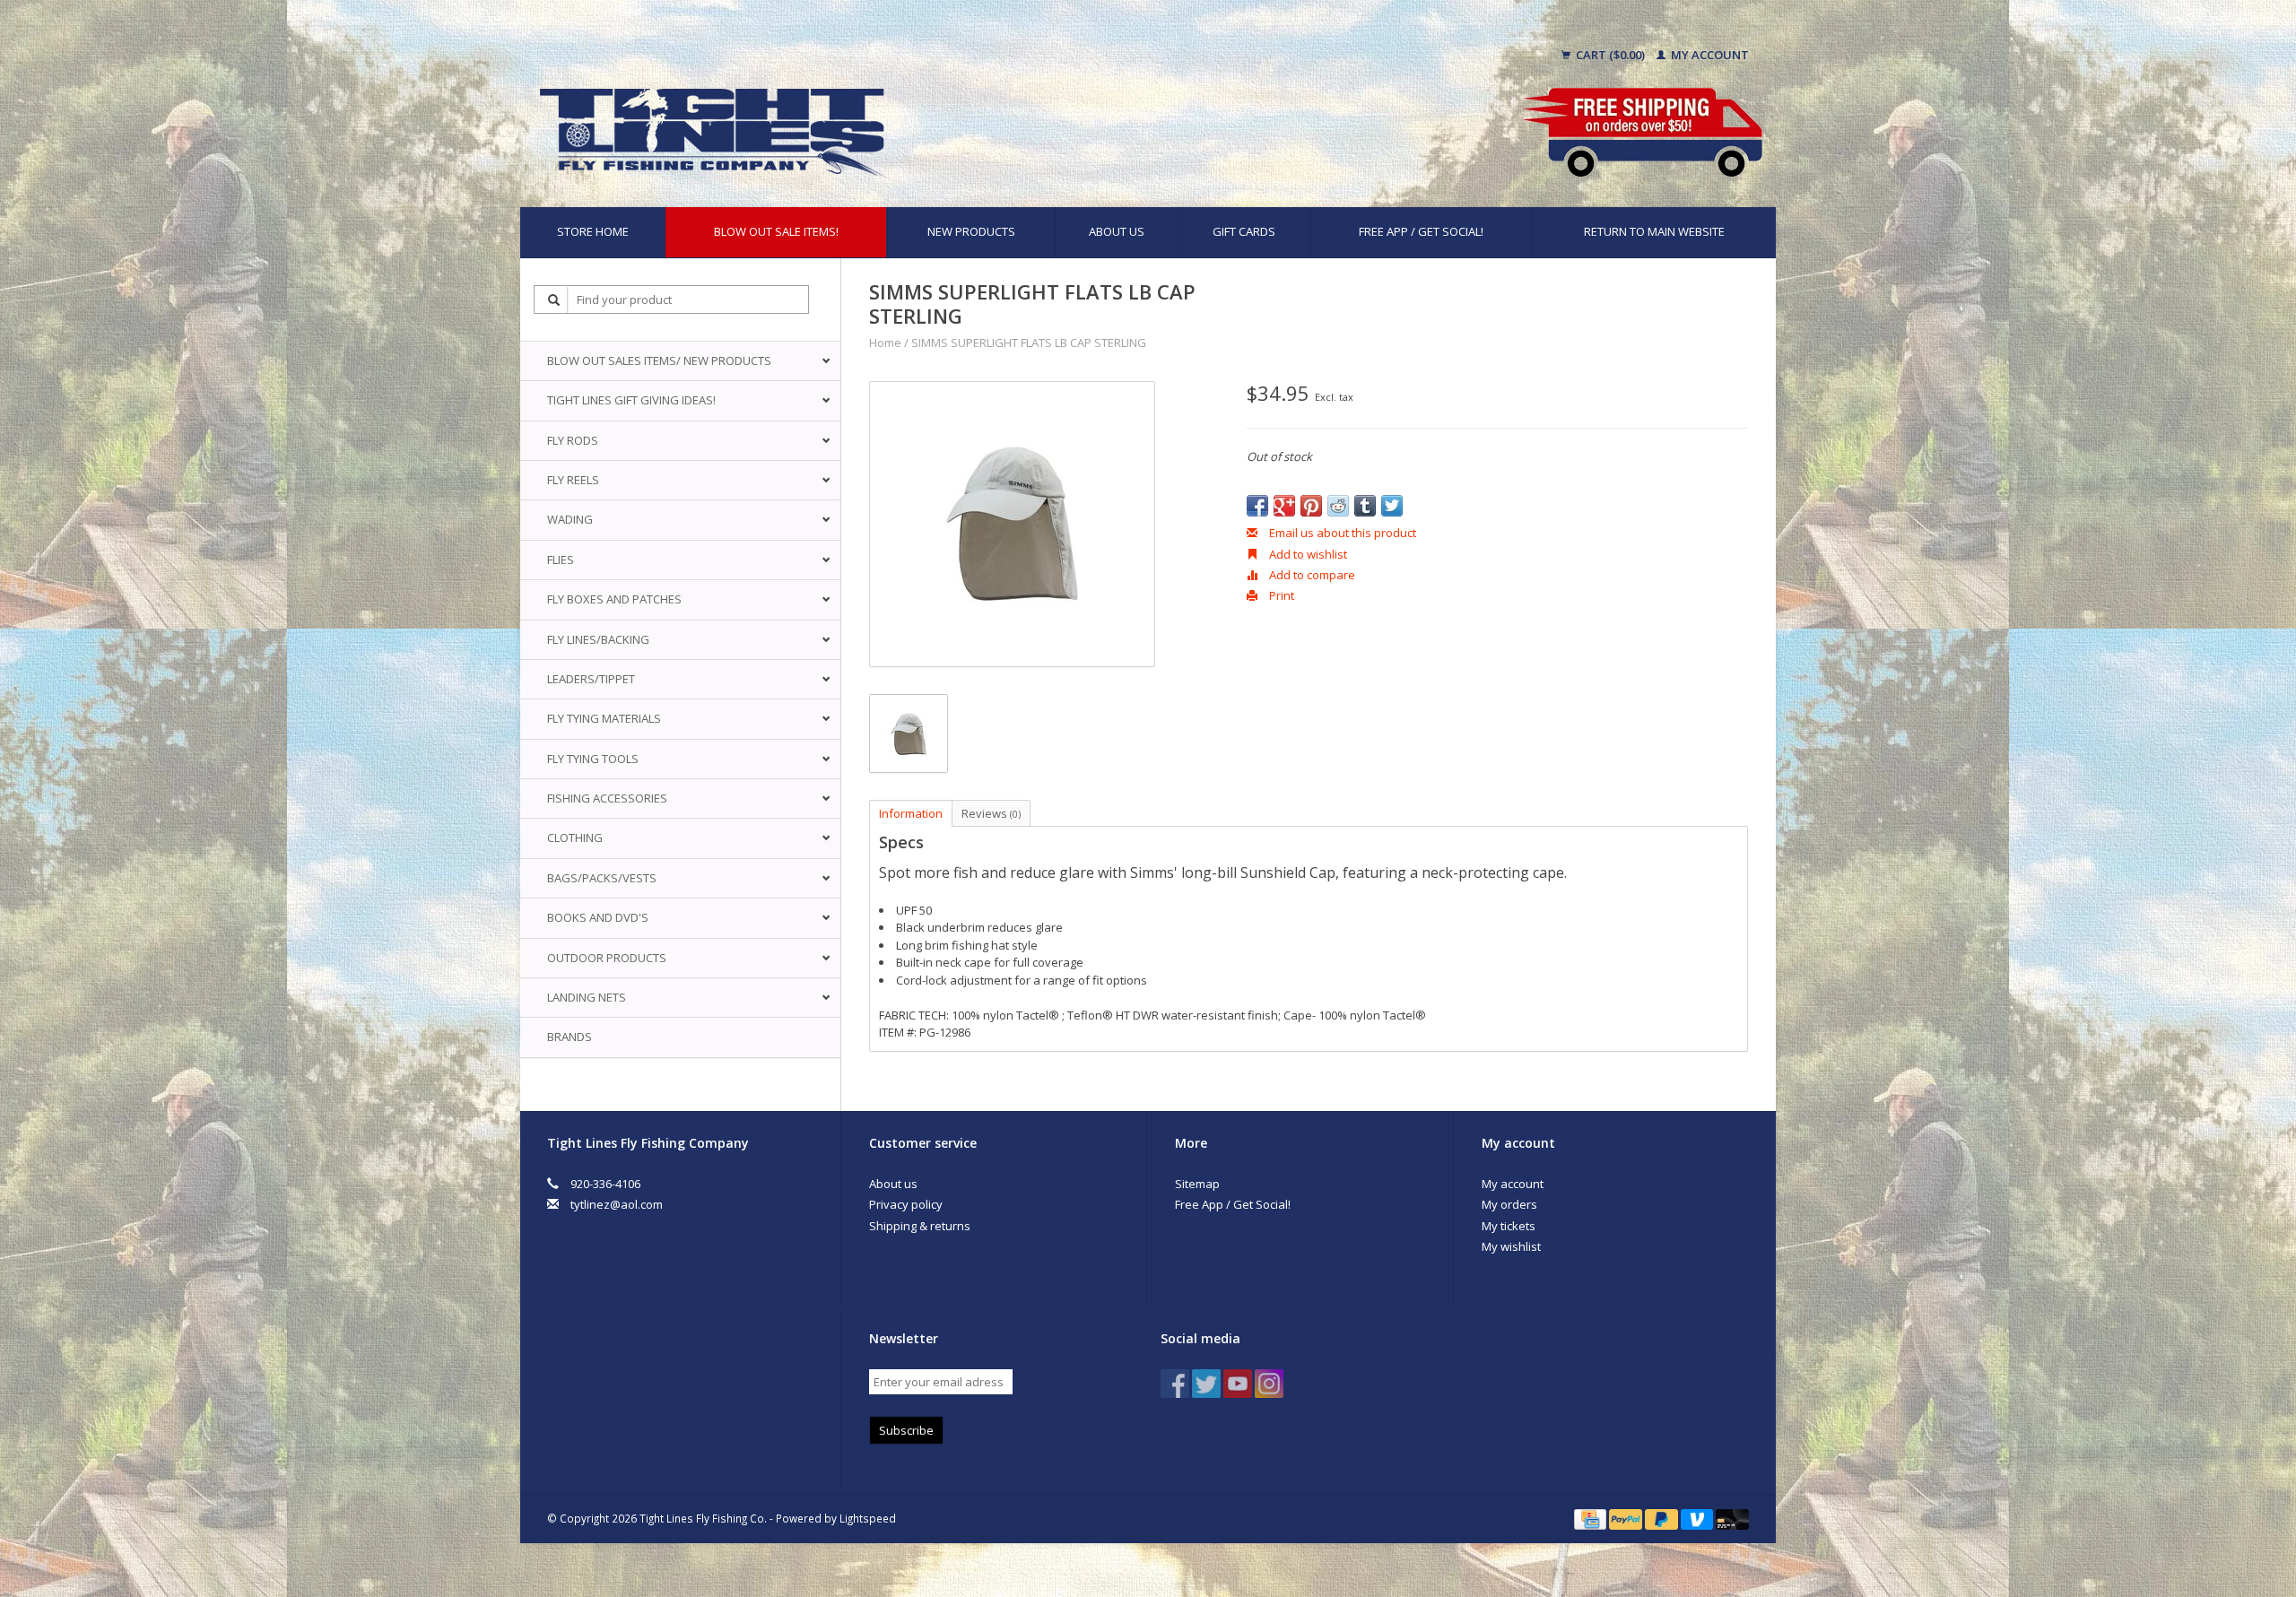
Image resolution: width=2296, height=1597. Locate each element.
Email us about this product (1341, 533)
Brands (570, 1037)
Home (885, 343)
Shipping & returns (920, 1226)
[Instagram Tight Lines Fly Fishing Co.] (1269, 1384)
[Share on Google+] (1284, 506)
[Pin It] (1311, 506)
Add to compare (1311, 575)
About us (1117, 231)
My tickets (1509, 1226)
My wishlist (1511, 1246)
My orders (1509, 1204)
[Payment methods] (1592, 1518)
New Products (971, 231)
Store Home (593, 231)
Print (1280, 595)
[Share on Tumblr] (1365, 506)
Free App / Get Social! (1421, 231)
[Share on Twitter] (1392, 506)
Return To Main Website (1654, 231)
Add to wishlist (1307, 554)
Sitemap (1197, 1184)
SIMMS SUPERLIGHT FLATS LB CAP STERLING (1029, 343)
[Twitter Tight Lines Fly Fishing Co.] (1206, 1384)
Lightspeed (868, 1518)
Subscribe (906, 1430)
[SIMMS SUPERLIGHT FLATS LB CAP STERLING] (1012, 524)
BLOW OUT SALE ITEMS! (776, 231)
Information (911, 813)
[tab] (1309, 843)
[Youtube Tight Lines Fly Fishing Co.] (1238, 1384)
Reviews (991, 813)
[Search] (554, 300)
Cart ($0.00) (1610, 55)
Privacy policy (906, 1204)
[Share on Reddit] (1338, 506)
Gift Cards (1244, 231)
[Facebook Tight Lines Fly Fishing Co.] (1175, 1384)
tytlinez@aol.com (617, 1204)
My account (1709, 55)
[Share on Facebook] (1257, 506)
